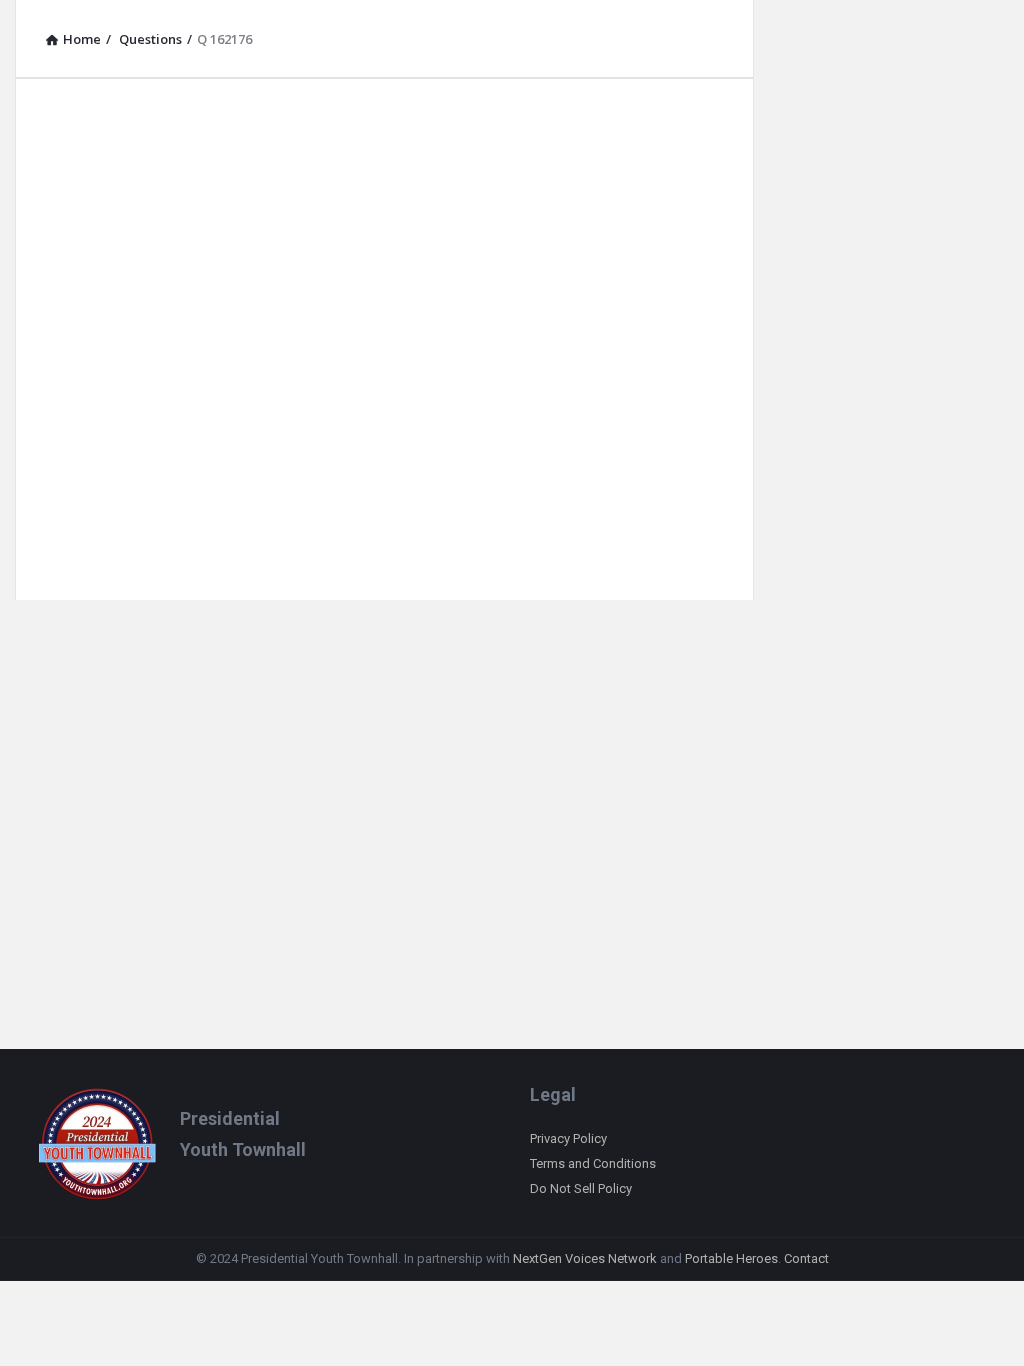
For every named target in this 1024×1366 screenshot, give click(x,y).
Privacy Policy (568, 1138)
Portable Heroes (731, 1258)
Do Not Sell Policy (581, 1188)
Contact (806, 1258)
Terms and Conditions (593, 1163)
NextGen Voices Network (585, 1258)
